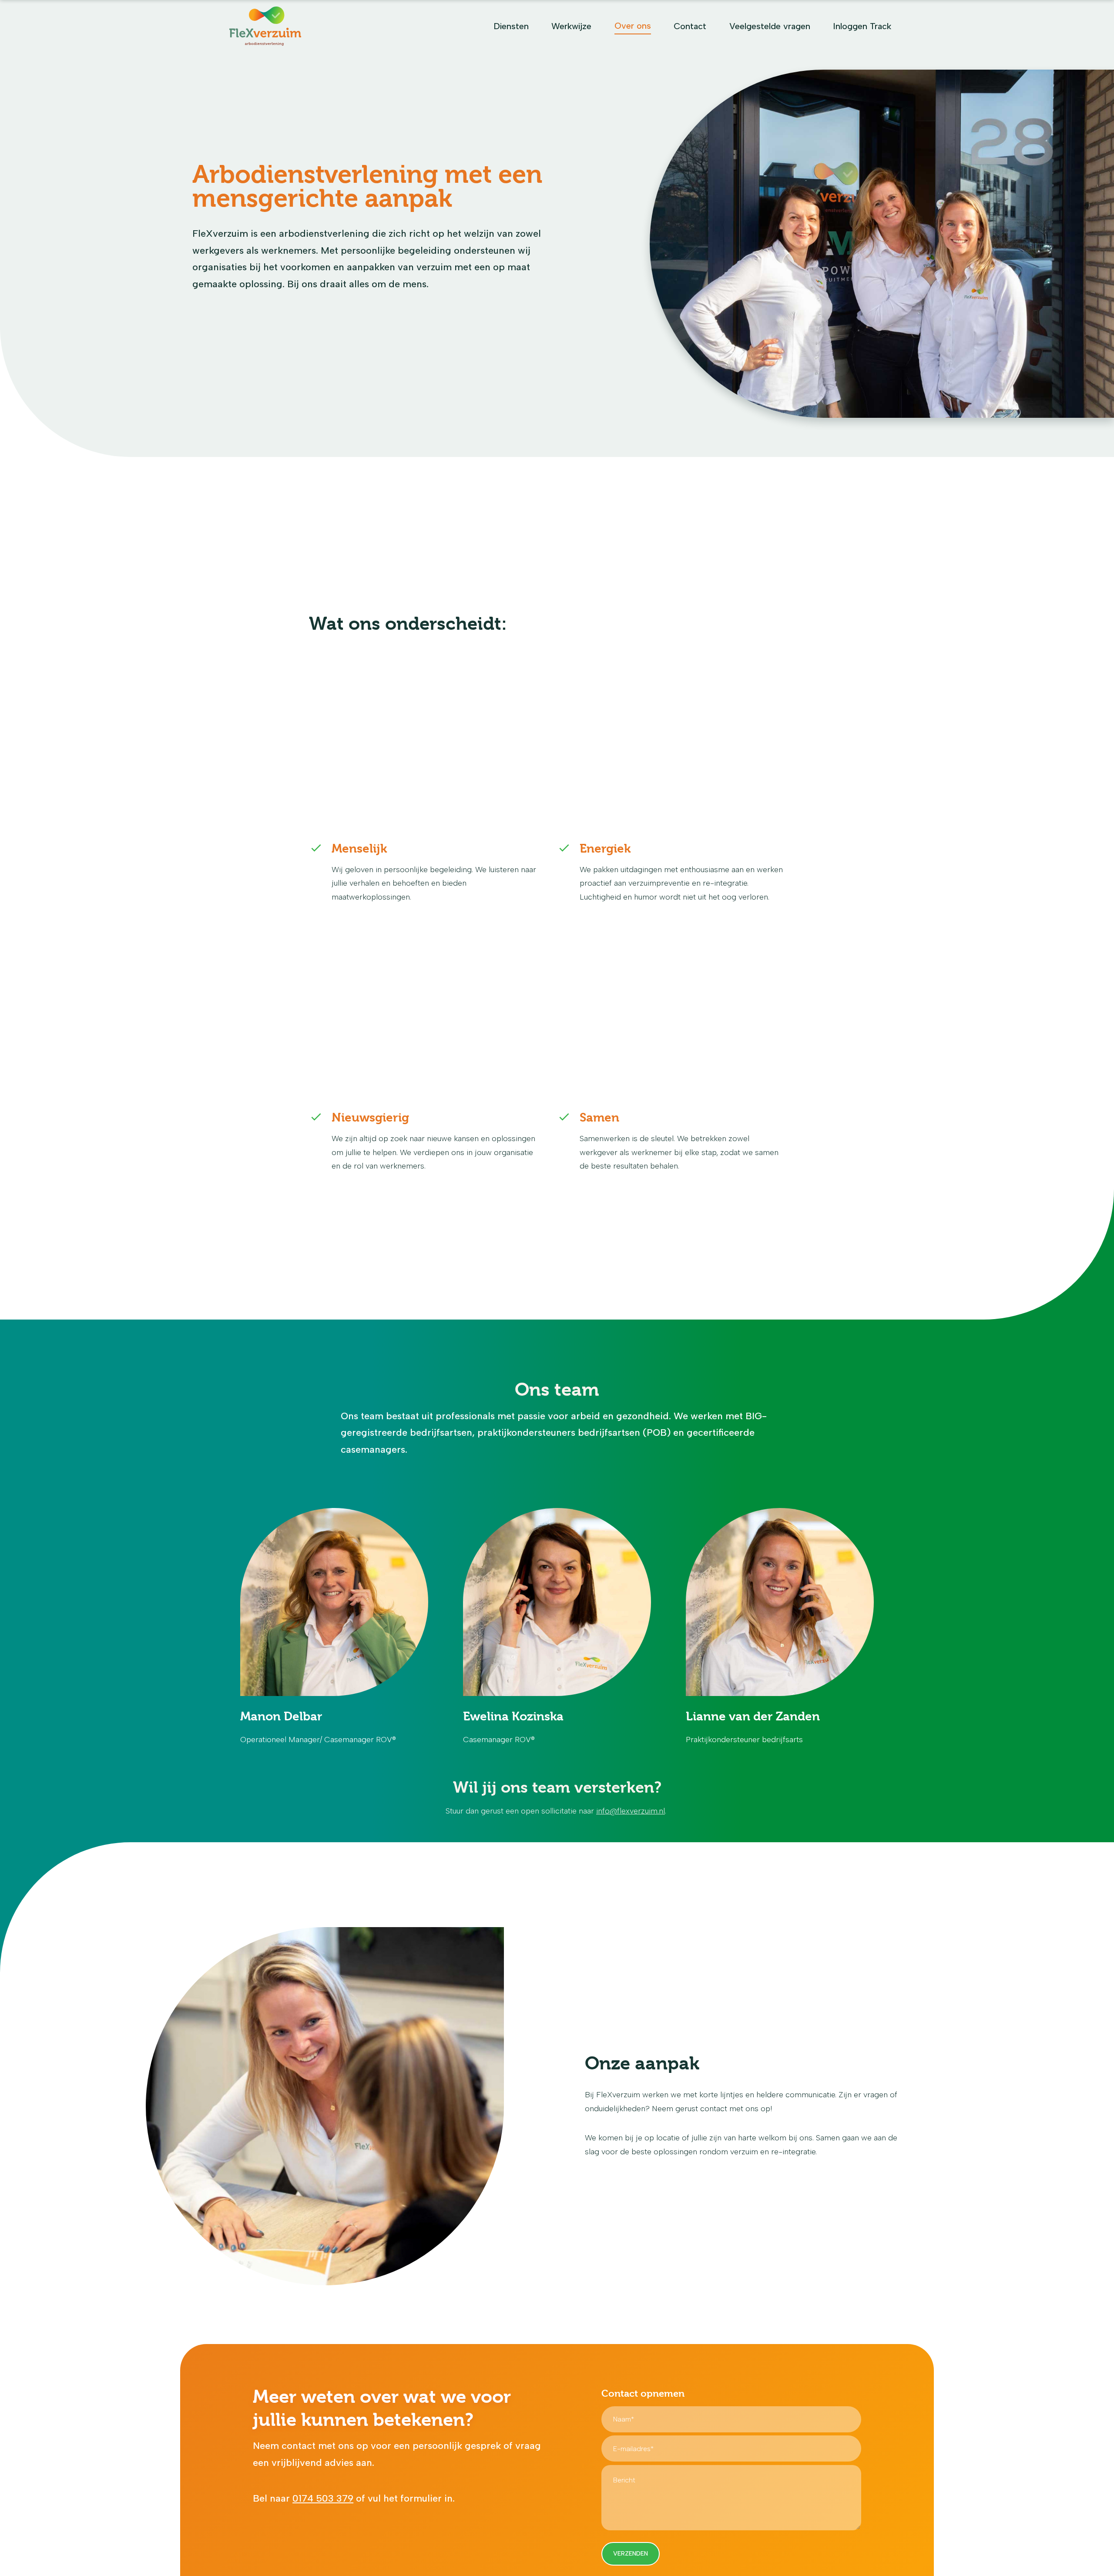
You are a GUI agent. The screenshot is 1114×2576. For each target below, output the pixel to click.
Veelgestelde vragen (770, 26)
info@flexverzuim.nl (631, 1811)
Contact (690, 26)
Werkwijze (571, 26)
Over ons (633, 26)
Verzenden (631, 2554)
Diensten (511, 26)
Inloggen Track (862, 26)
